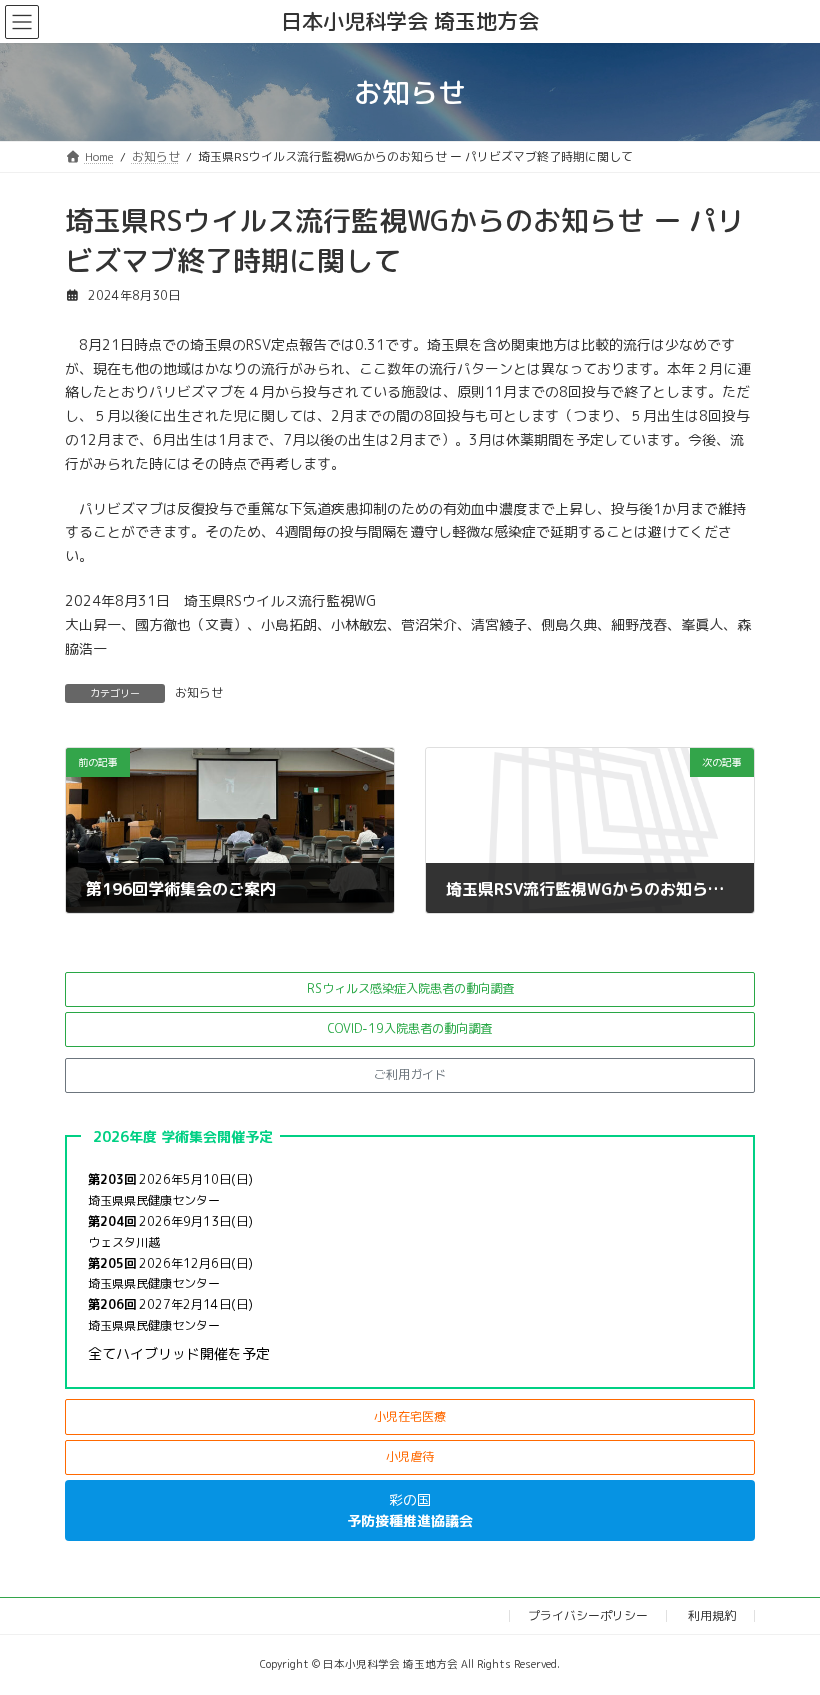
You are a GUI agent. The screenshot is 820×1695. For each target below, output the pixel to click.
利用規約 (712, 1615)
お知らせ (199, 692)
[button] (410, 989)
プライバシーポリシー (588, 1615)
